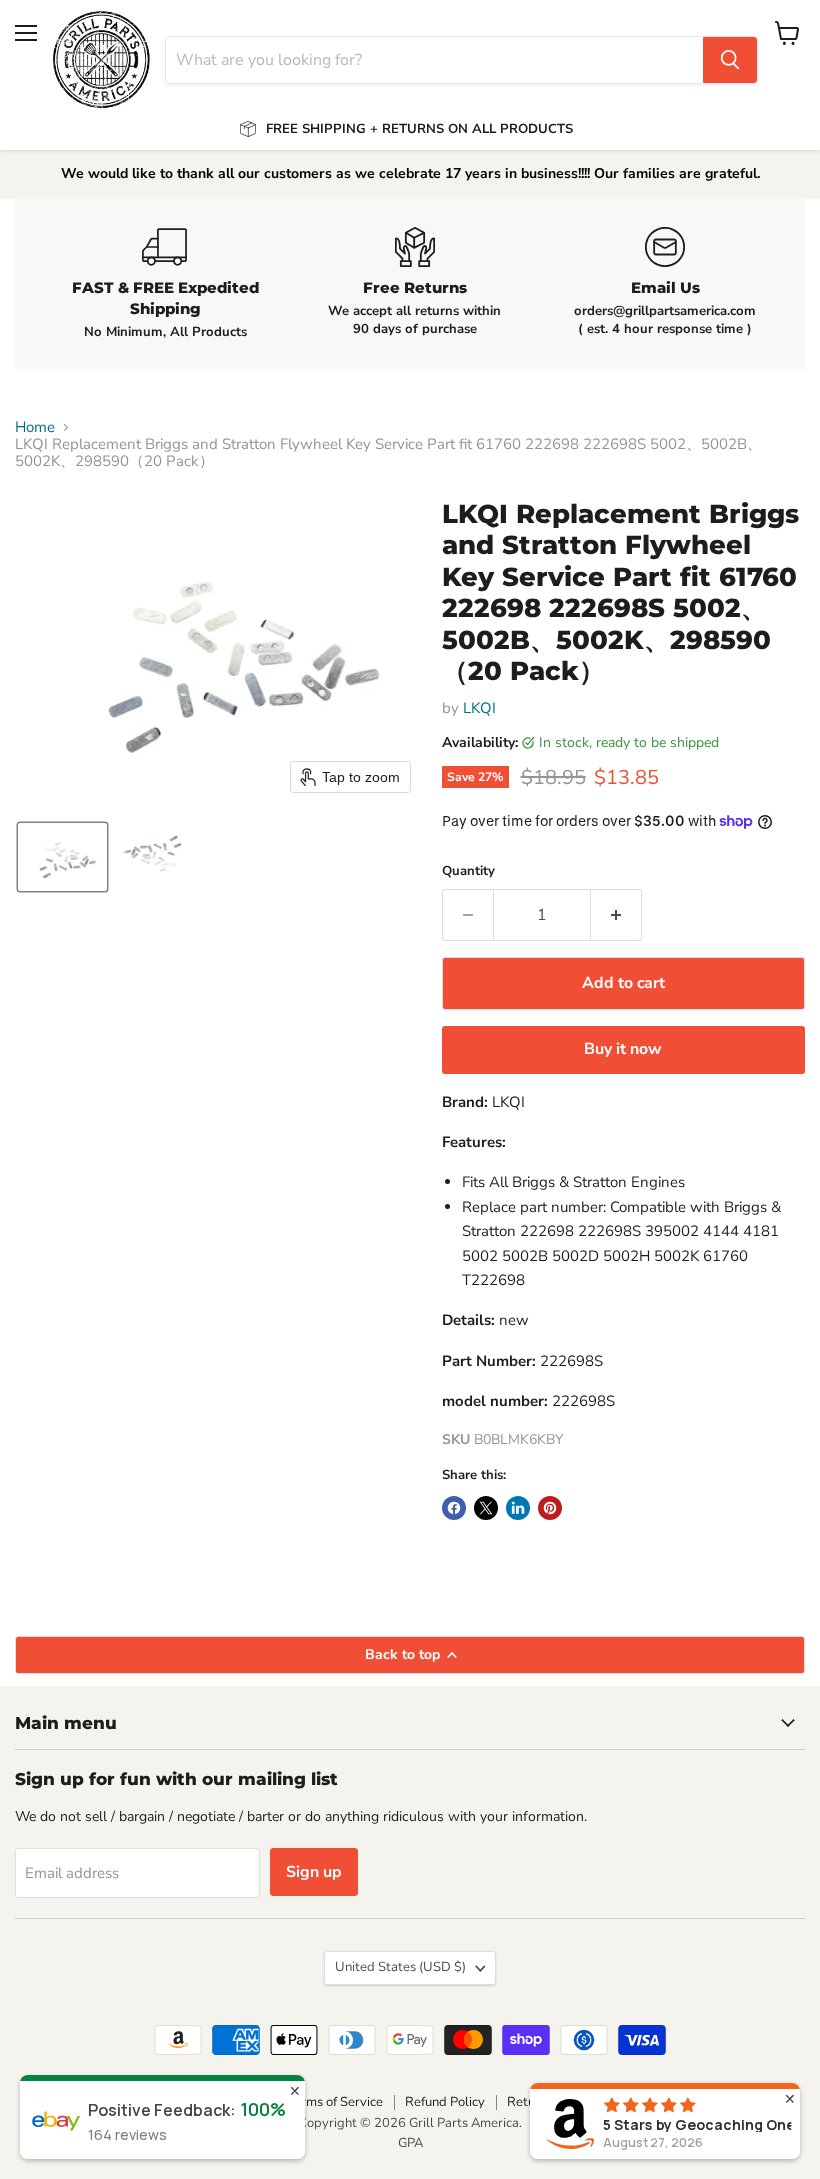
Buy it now (623, 1049)
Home (35, 427)
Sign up (314, 1872)
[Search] (730, 60)
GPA (410, 2143)
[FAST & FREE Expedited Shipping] (165, 284)
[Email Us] (665, 283)
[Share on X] (486, 1508)
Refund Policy (445, 2102)
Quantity (468, 871)
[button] (62, 857)
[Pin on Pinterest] (550, 1508)
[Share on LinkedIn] (518, 1508)
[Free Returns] (415, 283)
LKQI (479, 708)
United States (400, 1967)
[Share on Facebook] (454, 1508)
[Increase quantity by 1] (616, 915)
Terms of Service (335, 2102)
